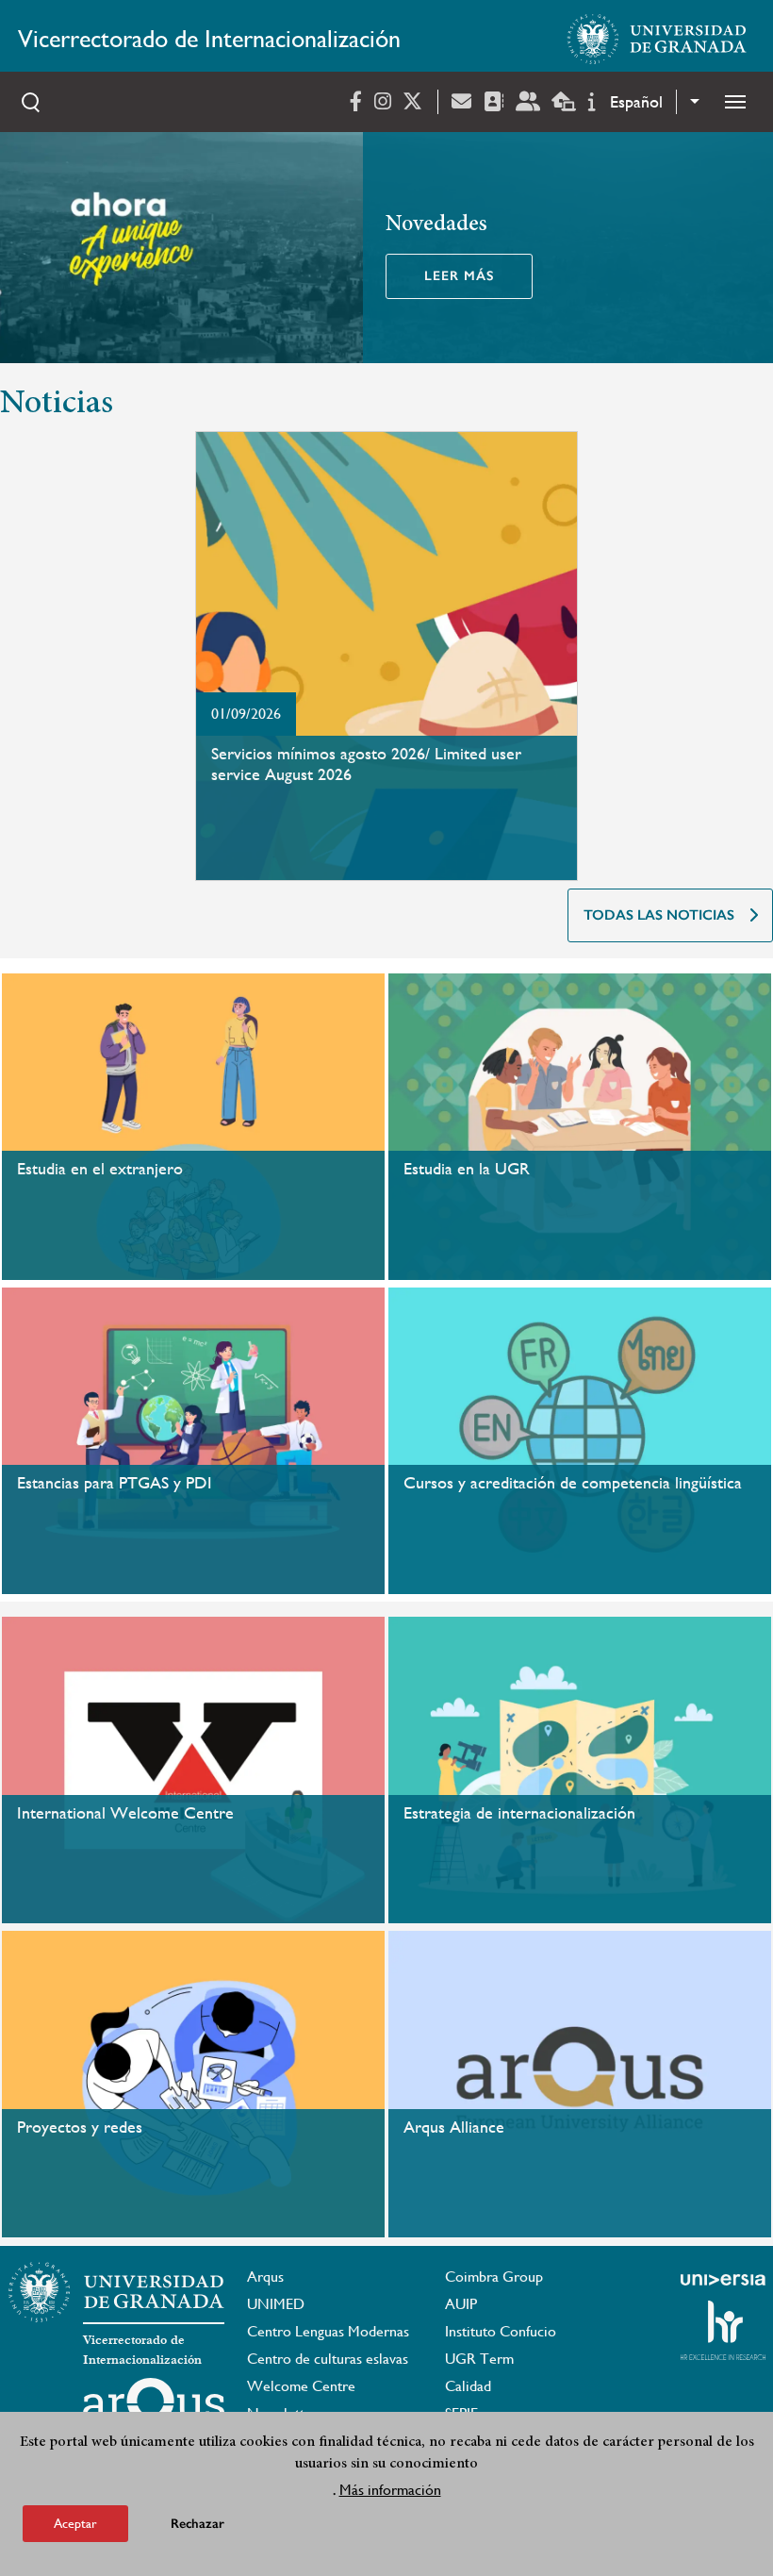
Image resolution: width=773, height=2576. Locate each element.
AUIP (461, 2304)
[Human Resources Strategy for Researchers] (723, 2330)
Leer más (459, 276)
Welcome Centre (301, 2386)
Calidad (468, 2386)
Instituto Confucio (501, 2331)
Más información (390, 2490)
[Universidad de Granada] (657, 39)
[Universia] (723, 2280)
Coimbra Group (494, 2277)
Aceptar (75, 2523)
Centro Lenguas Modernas (328, 2331)
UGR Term (479, 2359)
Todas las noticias (659, 915)
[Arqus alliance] (154, 2408)
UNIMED (276, 2304)
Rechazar (197, 2524)
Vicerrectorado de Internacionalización (209, 39)
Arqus (265, 2277)
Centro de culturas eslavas (328, 2359)
